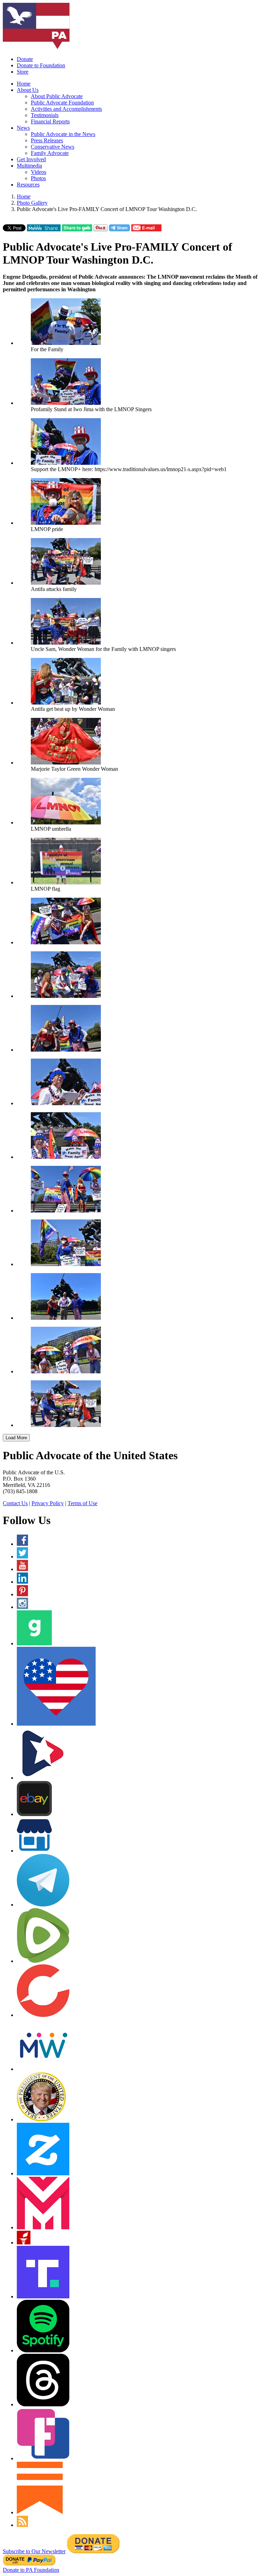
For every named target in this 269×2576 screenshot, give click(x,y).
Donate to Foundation (41, 65)
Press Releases (47, 140)
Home (24, 84)
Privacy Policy (48, 1503)
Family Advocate (50, 153)
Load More (16, 1438)
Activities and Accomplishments (66, 109)
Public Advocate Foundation (62, 103)
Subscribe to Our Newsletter (34, 2551)
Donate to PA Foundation (31, 2570)
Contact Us (15, 1503)
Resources (28, 185)
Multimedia (29, 166)
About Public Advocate (57, 96)
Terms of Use (82, 1503)
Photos (38, 178)
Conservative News (53, 147)
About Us (28, 90)
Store (23, 72)
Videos (39, 172)
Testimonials (45, 115)
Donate (25, 59)
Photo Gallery (32, 203)
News (23, 128)
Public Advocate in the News (63, 134)
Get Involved (31, 159)
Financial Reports (50, 121)
